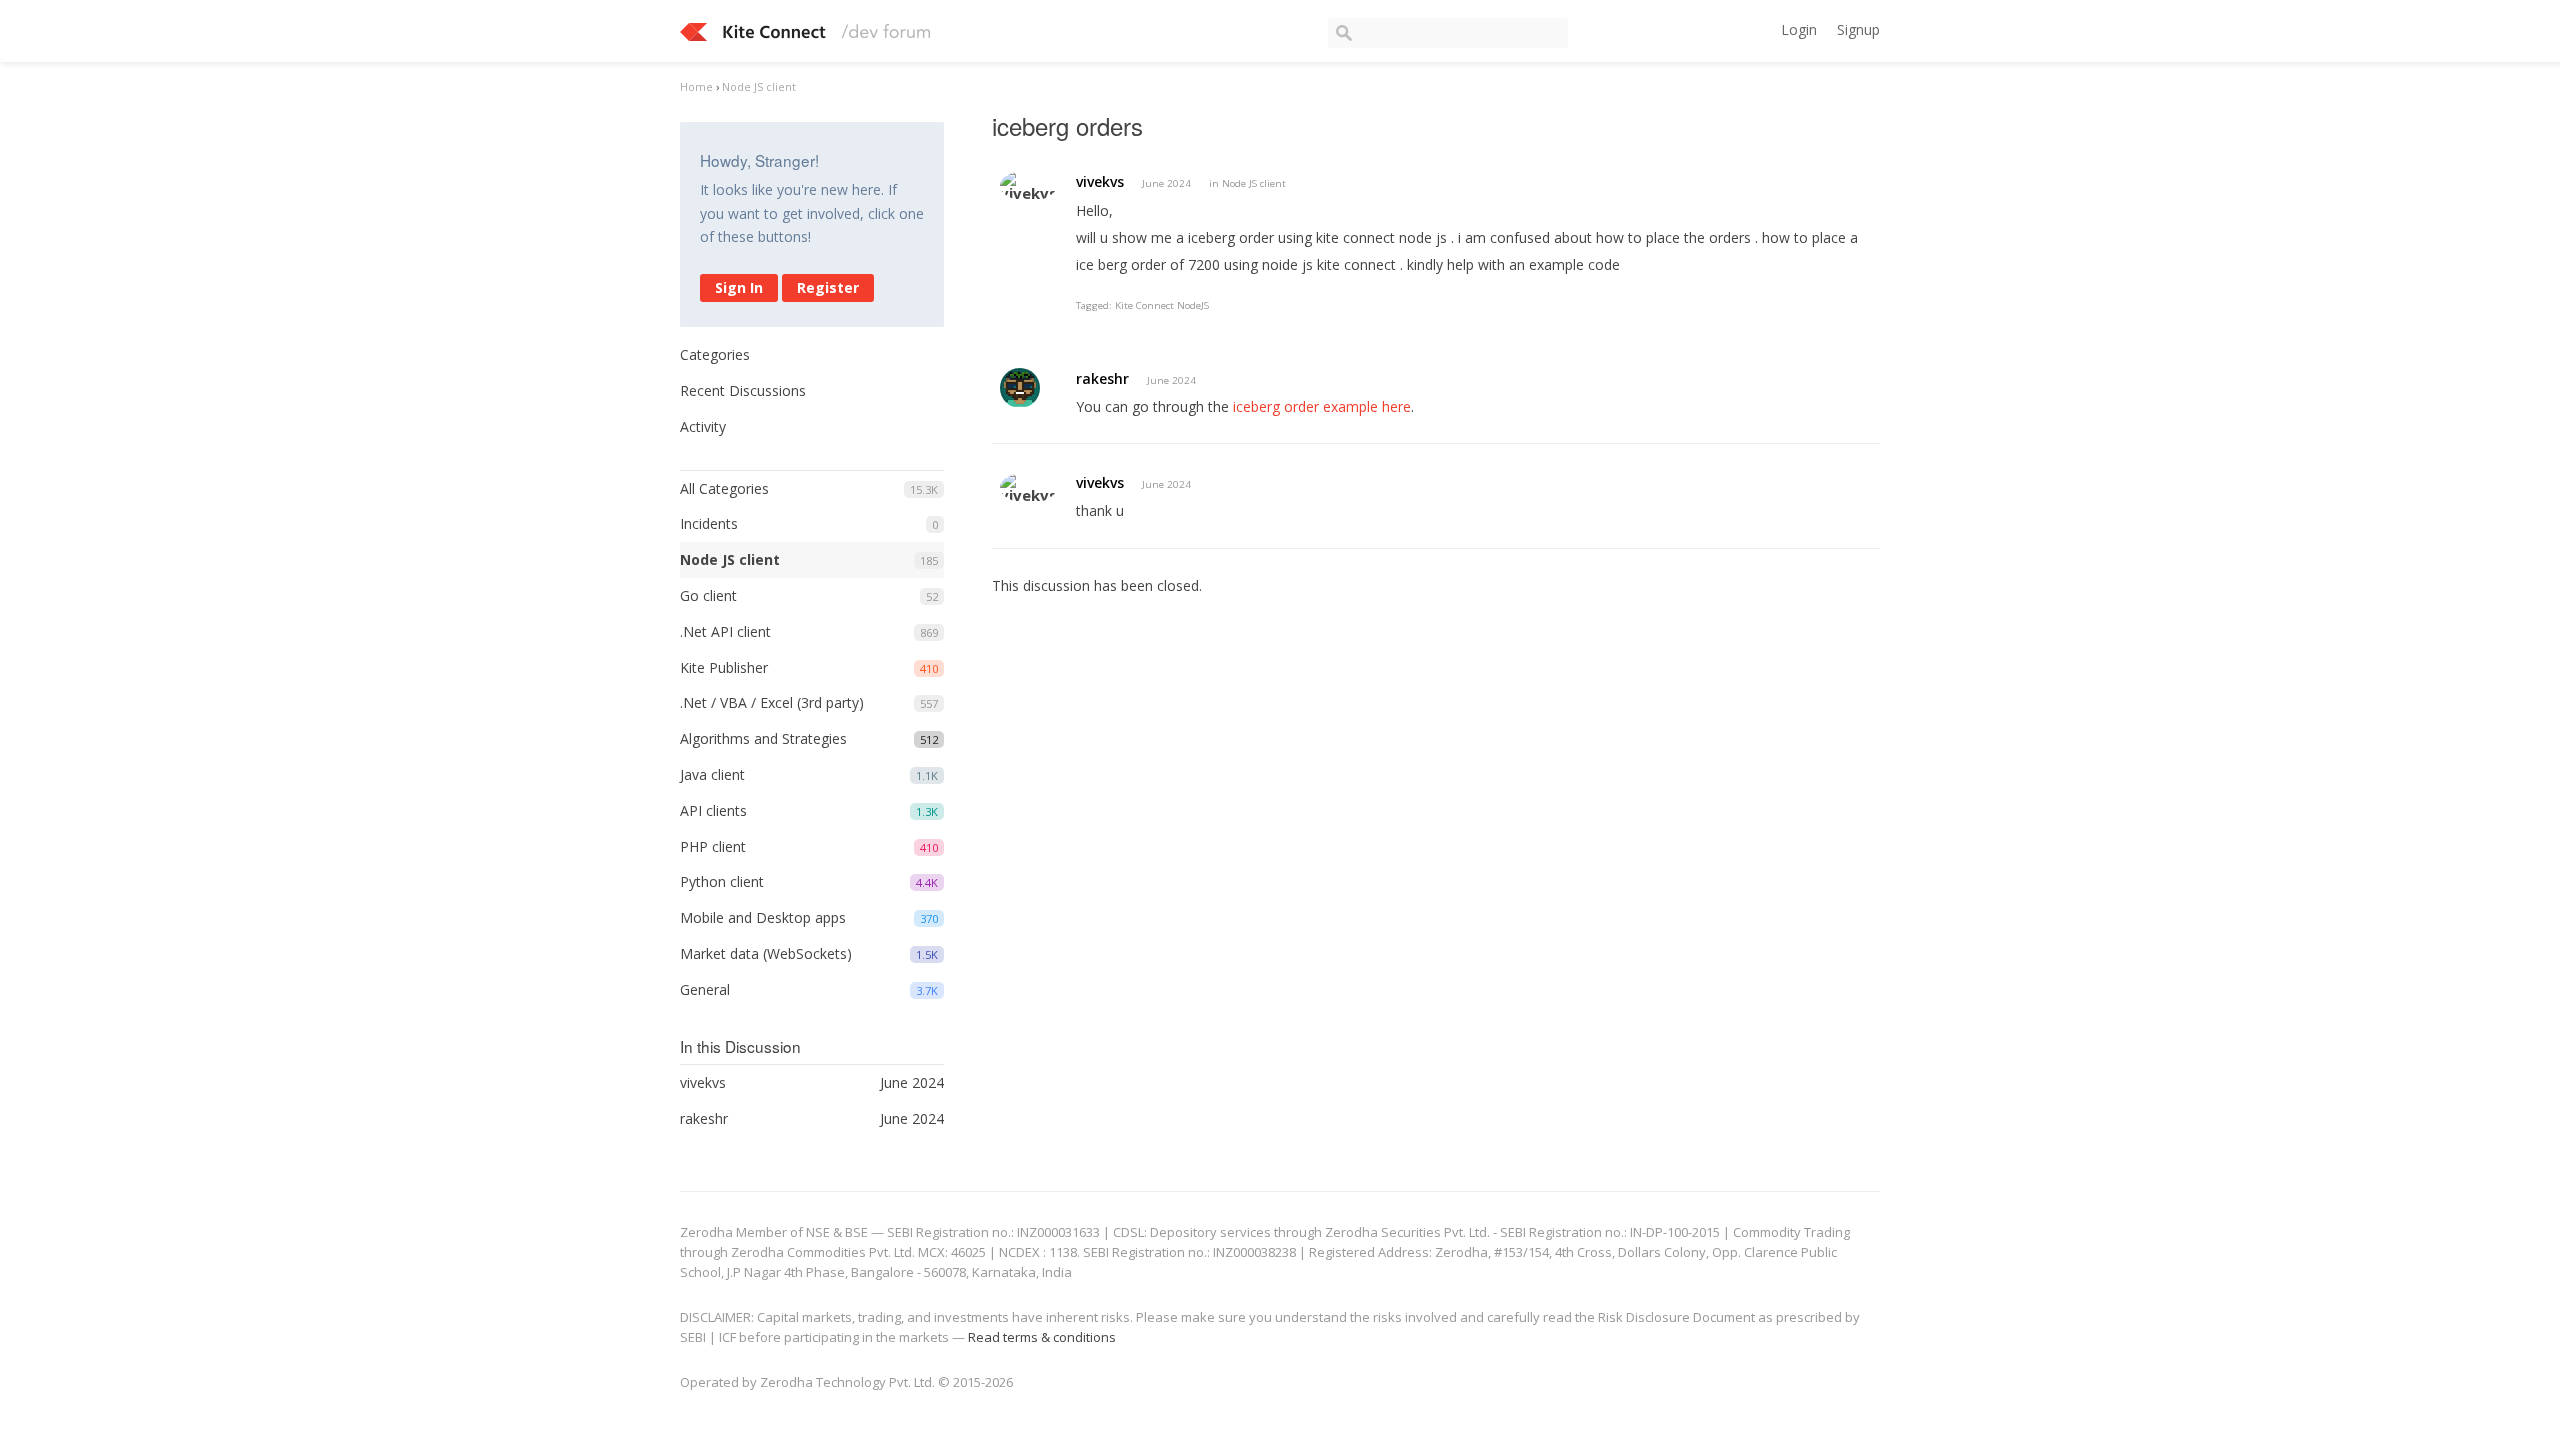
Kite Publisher (724, 667)
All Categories (724, 488)
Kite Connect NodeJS (1162, 305)
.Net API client (725, 631)
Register (828, 287)
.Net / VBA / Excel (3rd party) (772, 702)
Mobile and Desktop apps (763, 917)
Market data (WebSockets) (766, 953)
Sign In (739, 287)
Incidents (709, 523)
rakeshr (1102, 378)
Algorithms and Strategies (763, 738)
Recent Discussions (743, 390)
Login (1799, 29)
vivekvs (1100, 181)
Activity (703, 426)
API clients (713, 810)
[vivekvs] (1028, 185)
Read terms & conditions (1042, 1337)
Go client (708, 595)
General (705, 989)
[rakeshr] (1020, 388)
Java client (712, 774)
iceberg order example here (1322, 406)
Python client (722, 881)
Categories (715, 354)
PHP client (713, 846)
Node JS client (730, 559)
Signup (1858, 29)
